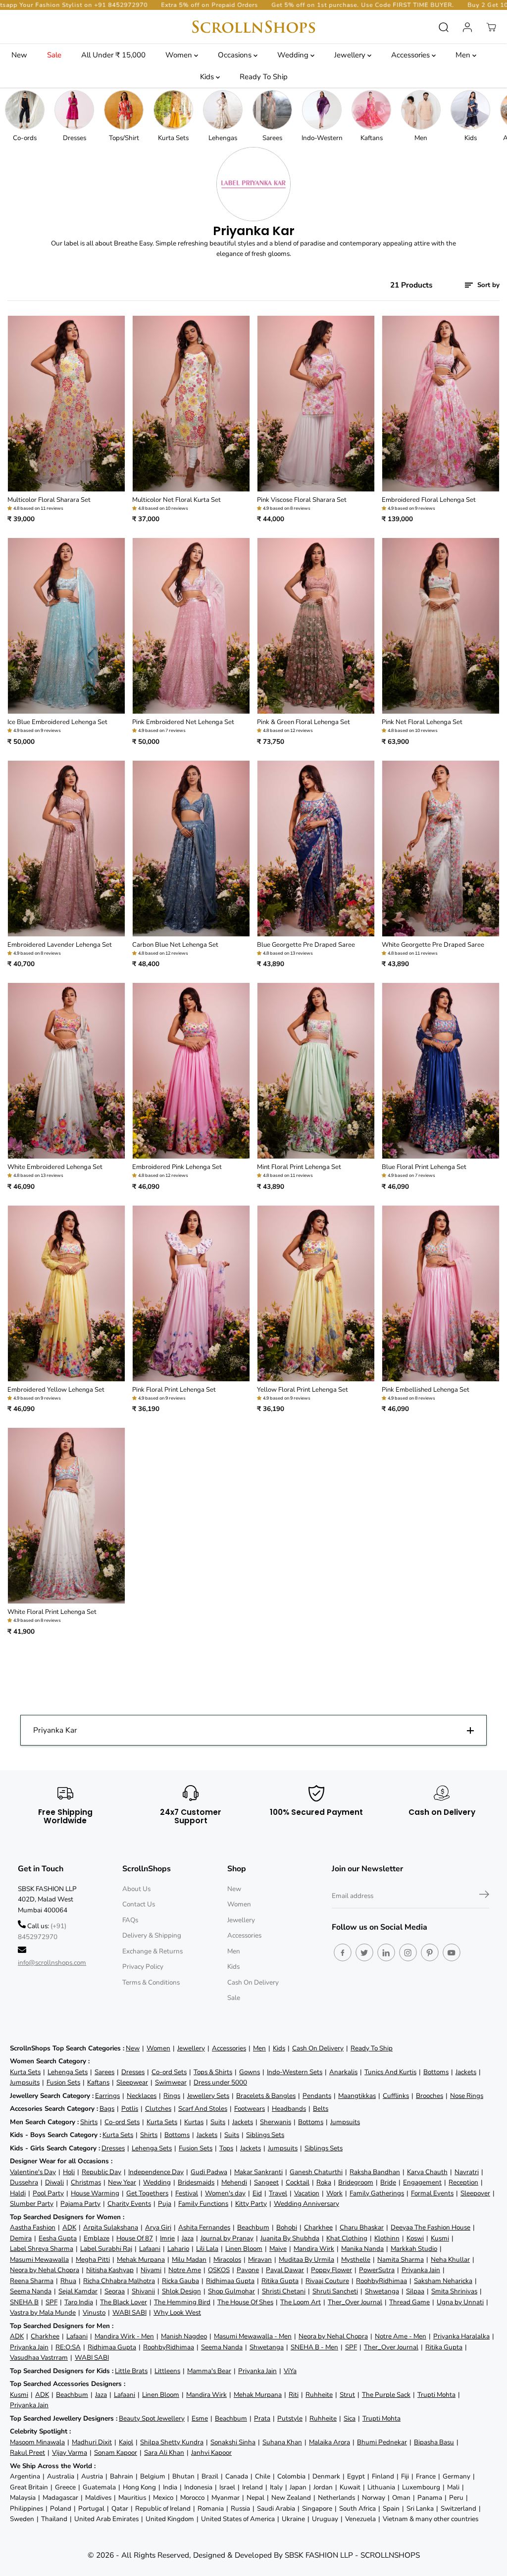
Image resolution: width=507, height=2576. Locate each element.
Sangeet (266, 2182)
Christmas (86, 2182)
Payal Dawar (285, 2270)
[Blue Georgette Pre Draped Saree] (316, 849)
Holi (69, 2172)
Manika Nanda (362, 2249)
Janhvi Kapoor (211, 2453)
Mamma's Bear (209, 2371)
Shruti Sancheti (335, 2291)
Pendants (317, 2096)
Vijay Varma (70, 2453)
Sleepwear (132, 2082)
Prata (262, 2418)
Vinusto (94, 2312)
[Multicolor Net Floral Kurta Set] (191, 404)
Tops (226, 2148)
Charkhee (318, 2227)
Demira (21, 2238)
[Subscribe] (484, 1896)
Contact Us (139, 1904)
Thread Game (409, 2302)
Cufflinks (396, 2096)
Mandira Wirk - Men (124, 2336)
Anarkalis (343, 2072)
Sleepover (475, 2193)
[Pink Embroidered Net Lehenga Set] (191, 626)
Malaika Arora (330, 2442)
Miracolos (227, 2260)
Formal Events (432, 2193)
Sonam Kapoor (116, 2453)
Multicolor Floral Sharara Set (49, 500)
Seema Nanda (31, 2291)
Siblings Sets (265, 2135)
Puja (165, 2204)
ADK (69, 2227)
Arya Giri (158, 2227)
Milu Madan (189, 2260)
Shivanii (143, 2291)
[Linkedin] (386, 1952)
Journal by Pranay (227, 2238)
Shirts (89, 2122)
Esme (200, 2418)
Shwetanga (382, 2291)
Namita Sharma (401, 2260)
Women (180, 55)
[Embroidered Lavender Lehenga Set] (66, 849)
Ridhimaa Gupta (230, 2281)
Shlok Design (181, 2291)
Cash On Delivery (253, 1982)
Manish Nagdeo (184, 2336)
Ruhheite (319, 2395)
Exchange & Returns (152, 1951)
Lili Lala (207, 2249)
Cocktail (298, 2182)
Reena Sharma (32, 2281)
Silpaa (415, 2291)
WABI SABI (129, 2312)
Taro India (79, 2302)
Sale (54, 55)
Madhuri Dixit (92, 2442)
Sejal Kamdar (78, 2291)
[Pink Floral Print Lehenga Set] (191, 1293)
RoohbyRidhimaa (381, 2281)
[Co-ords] (25, 110)
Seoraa (115, 2291)
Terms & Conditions (151, 1982)
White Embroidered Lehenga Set (55, 1167)
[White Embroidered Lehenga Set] (66, 1071)
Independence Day (156, 2172)
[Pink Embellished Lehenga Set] (441, 1293)
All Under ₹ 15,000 (113, 55)
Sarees (104, 2072)
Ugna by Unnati (460, 2302)
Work (334, 2193)
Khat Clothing (347, 2238)
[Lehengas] (223, 110)
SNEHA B (24, 2302)
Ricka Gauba (180, 2281)
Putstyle (290, 2418)
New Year (122, 2182)
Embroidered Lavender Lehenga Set (60, 945)
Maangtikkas (357, 2096)
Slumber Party (32, 2204)
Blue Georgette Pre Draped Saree (306, 945)
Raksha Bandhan (375, 2172)
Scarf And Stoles (203, 2109)
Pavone (248, 2270)
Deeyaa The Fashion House (431, 2227)
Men (464, 55)
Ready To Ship (264, 77)
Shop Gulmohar (231, 2291)
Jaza (188, 2238)
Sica (350, 2418)
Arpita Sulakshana (111, 2227)
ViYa (290, 2371)
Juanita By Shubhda (290, 2238)
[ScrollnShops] (253, 27)
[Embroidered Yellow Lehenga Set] (66, 1293)
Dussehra (24, 2182)
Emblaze (97, 2238)
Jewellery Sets (208, 2096)
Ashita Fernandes (204, 2227)
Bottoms (436, 2072)
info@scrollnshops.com (52, 1963)
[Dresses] (74, 110)
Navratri (467, 2172)
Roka (324, 2182)
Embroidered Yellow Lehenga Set (56, 1390)
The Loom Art (301, 2302)
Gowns (250, 2072)
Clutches (158, 2109)
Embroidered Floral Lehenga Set (429, 500)
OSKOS (219, 2270)
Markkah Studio (414, 2249)
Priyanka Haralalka (461, 2336)
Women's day (225, 2193)
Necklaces (142, 2096)
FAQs (130, 1920)
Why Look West (177, 2312)
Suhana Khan (282, 2442)
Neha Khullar (450, 2260)
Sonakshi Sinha (233, 2442)
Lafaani (150, 2249)
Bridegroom (356, 2182)
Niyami (151, 2270)
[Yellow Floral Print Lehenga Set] (316, 1293)
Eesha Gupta (58, 2238)
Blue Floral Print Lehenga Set (424, 1167)
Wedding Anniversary (306, 2204)
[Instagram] (408, 1952)
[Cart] (491, 27)
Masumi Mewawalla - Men (253, 2336)
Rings (172, 2096)
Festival (187, 2193)
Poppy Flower (331, 2270)
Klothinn (387, 2238)
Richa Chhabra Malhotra (119, 2281)
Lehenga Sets (68, 2072)
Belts (321, 2109)
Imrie (167, 2238)
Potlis (130, 2109)
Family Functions (203, 2204)
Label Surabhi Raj (106, 2249)
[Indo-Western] (322, 110)
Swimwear (171, 2082)
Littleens (167, 2371)
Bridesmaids (196, 2182)
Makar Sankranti (258, 2172)
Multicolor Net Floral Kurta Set (177, 500)
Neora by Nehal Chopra (45, 2270)
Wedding (294, 55)
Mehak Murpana (141, 2260)
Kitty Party (251, 2204)
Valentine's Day (33, 2172)
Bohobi (287, 2227)
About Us (136, 1889)
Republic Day (101, 2172)
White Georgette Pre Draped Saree (433, 945)
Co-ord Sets (169, 2072)
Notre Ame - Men (401, 2336)
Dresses (133, 2072)
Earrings (107, 2096)
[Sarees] (272, 110)
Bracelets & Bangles (266, 2096)
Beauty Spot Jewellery (152, 2418)
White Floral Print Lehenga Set (52, 1612)
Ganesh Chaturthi (316, 2172)
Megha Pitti (93, 2260)
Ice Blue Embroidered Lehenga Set (57, 722)
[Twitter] (364, 1952)
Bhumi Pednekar (382, 2442)
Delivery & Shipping (152, 1935)
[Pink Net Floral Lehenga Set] (441, 626)
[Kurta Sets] (173, 110)
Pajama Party (80, 2204)
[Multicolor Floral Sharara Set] (66, 404)
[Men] (421, 110)
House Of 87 (135, 2238)
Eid (257, 2193)
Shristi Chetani (284, 2291)
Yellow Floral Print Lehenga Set (303, 1390)
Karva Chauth (427, 2172)
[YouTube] (452, 1952)
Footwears (250, 2109)
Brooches (430, 2096)
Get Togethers (147, 2193)
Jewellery (351, 55)
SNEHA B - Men (314, 2347)
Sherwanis (276, 2122)
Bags (107, 2109)
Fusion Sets (63, 2082)
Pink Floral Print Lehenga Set (174, 1390)
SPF (51, 2302)
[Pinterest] (430, 1952)
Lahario (178, 2249)
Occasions (236, 55)
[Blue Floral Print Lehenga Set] (441, 1071)
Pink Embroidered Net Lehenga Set (183, 722)
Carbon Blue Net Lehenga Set (175, 945)
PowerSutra (377, 2270)
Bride (388, 2182)
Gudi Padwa (209, 2172)
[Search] (444, 27)
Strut (347, 2395)
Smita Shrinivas (454, 2291)
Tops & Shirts (213, 2072)
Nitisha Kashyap (110, 2270)
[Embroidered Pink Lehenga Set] (191, 1071)
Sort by (487, 285)
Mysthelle (356, 2260)
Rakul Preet (27, 2453)
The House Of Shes (245, 2302)
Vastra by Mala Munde (43, 2312)
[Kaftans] (371, 110)
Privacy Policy (143, 1967)
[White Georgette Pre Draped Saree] (441, 849)
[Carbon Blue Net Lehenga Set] (191, 849)
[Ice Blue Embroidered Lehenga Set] (66, 626)
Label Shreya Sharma (42, 2249)
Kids (208, 77)
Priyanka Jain (421, 2270)
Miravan (260, 2260)
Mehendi (234, 2182)
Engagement (422, 2182)
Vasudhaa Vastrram (39, 2357)
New (19, 55)
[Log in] (467, 27)
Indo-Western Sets (295, 2072)
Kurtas (194, 2122)
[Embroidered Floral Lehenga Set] (441, 404)
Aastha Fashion (33, 2227)
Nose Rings (467, 2096)
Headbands (289, 2109)
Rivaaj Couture (327, 2281)
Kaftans (98, 2082)
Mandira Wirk (314, 2249)
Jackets (466, 2072)
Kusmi (440, 2238)
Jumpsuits (25, 2082)
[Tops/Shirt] (124, 110)
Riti (294, 2395)
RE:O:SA (68, 2347)
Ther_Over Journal (355, 2302)
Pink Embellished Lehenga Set (426, 1390)
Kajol (126, 2442)
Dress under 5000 (220, 2082)
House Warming (95, 2193)
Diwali (54, 2182)
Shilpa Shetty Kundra (172, 2442)
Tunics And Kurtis (390, 2072)
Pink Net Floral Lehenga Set (422, 722)
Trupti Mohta (436, 2395)
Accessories (411, 55)
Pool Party (48, 2193)
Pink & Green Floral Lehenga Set (304, 722)
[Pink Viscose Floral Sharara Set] (316, 404)
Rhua (68, 2281)
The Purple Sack (386, 2395)
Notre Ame (185, 2270)
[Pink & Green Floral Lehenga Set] (316, 626)
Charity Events (129, 2204)
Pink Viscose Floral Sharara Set (302, 500)
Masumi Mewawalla (39, 2260)
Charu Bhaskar (362, 2227)
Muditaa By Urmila (306, 2260)
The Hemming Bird (182, 2302)
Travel (278, 2193)
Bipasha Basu (434, 2442)
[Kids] (470, 110)
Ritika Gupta (280, 2281)
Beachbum (253, 2227)
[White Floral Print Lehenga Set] (66, 1516)
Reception (463, 2182)
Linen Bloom (244, 2249)
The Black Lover (124, 2302)
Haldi (18, 2193)
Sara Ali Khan (164, 2453)
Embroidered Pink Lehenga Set (177, 1167)
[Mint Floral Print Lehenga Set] (316, 1071)
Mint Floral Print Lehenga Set (299, 1167)
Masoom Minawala (37, 2442)
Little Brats (131, 2371)
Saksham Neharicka (443, 2281)
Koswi (415, 2238)
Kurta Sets (25, 2072)
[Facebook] (343, 1952)
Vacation (307, 2193)
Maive (278, 2249)
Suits (218, 2122)
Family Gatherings (377, 2193)
